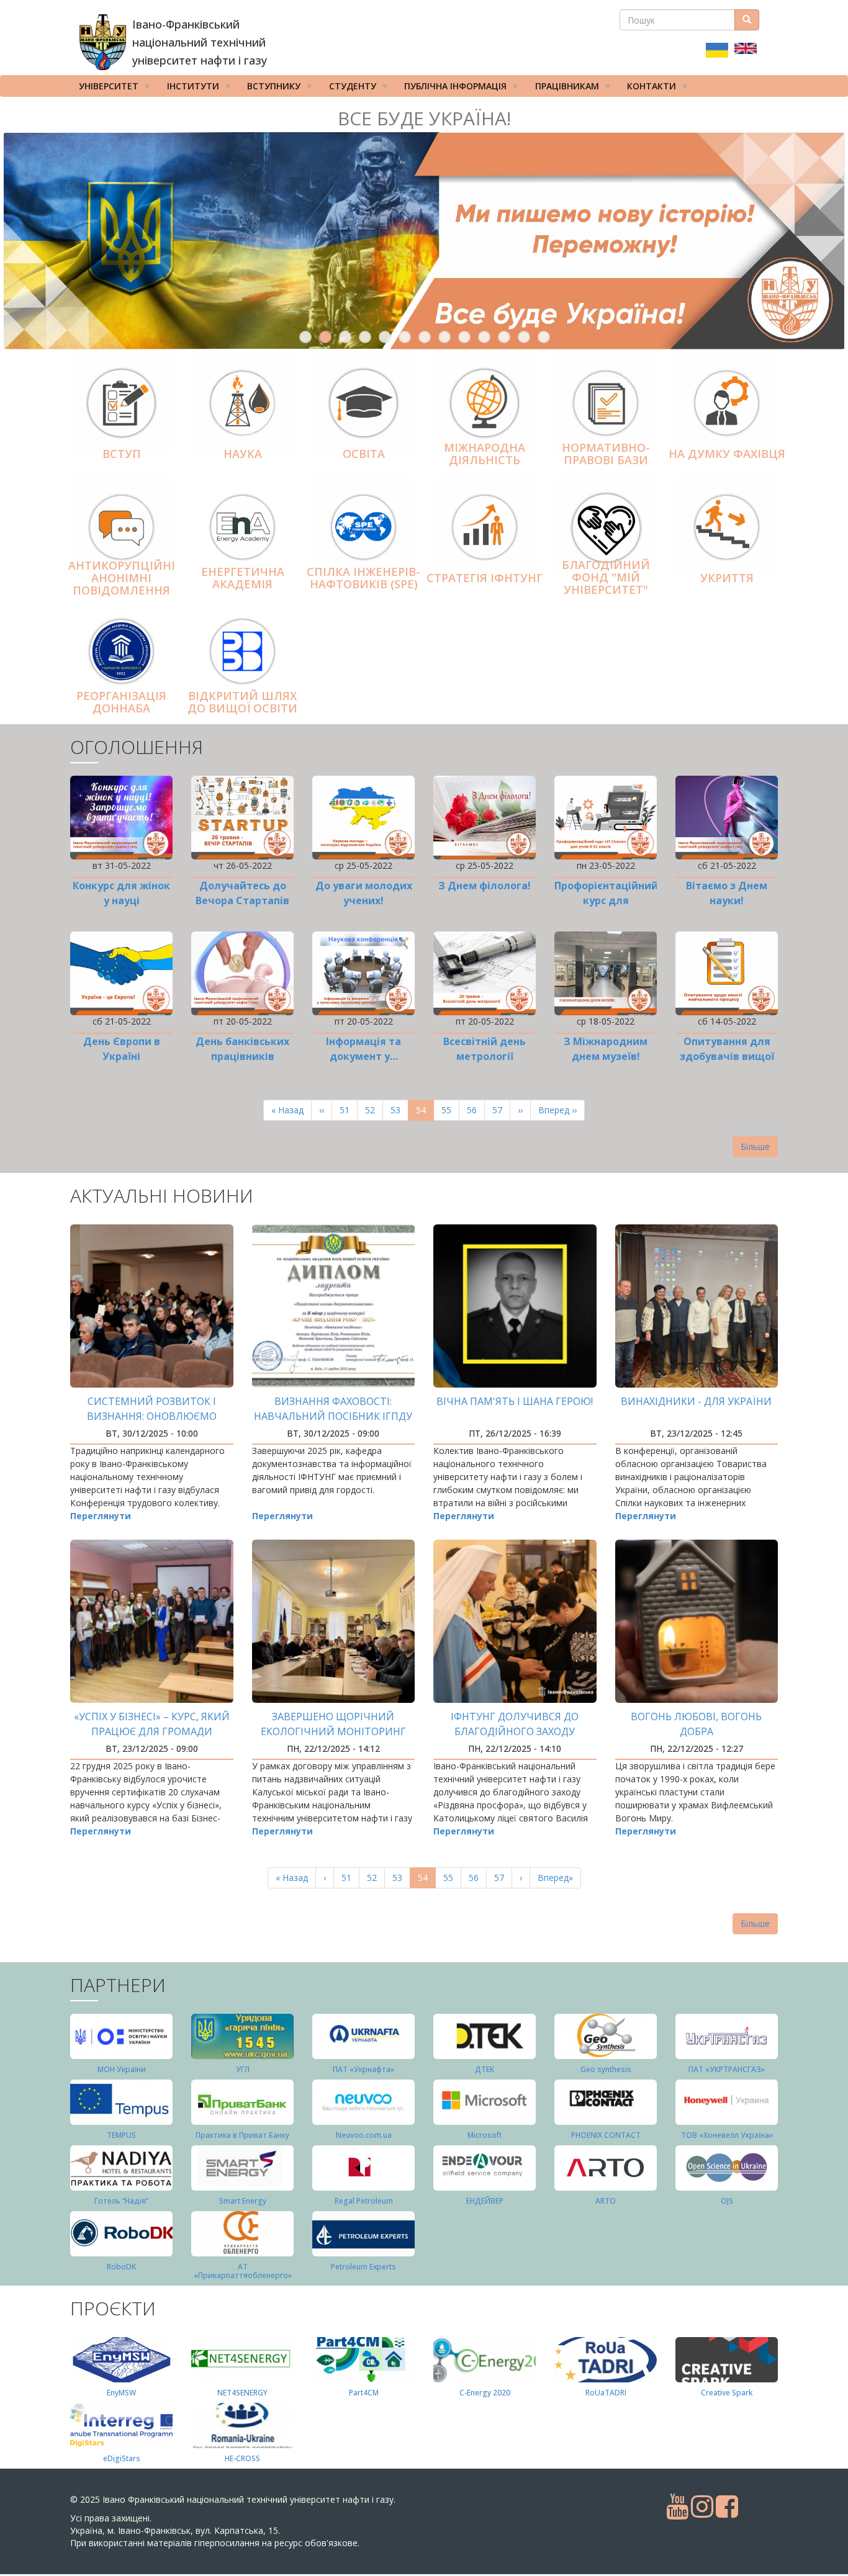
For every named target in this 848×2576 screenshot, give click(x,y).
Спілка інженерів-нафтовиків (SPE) (363, 578)
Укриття (727, 578)
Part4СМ (364, 2393)
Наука (243, 454)
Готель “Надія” (121, 2201)
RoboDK (121, 2267)
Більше (755, 1147)
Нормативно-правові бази (606, 454)
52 (374, 1110)
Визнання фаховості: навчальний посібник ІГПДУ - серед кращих (333, 1416)
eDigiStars (122, 2458)
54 (425, 1112)
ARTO (606, 2201)
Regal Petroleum (364, 2201)
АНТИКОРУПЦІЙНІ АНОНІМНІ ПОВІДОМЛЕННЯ (122, 578)
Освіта (364, 454)
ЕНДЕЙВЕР (485, 2201)
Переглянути (101, 1516)
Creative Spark (727, 2393)
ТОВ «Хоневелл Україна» (727, 2135)
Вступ (122, 454)
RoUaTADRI (606, 2393)
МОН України (122, 2069)
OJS (727, 2201)
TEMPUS (121, 2135)
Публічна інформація (451, 88)
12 (524, 337)
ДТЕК (485, 2069)
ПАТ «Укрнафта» (363, 2069)
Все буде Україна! (424, 118)
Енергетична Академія (243, 578)
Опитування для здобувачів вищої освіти (727, 1056)
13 (544, 337)
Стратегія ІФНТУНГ (485, 578)
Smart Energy (243, 2201)
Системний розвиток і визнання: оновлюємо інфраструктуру (152, 1416)
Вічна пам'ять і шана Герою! (515, 1401)
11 (504, 337)
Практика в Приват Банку (242, 2135)
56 (476, 1110)
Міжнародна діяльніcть (485, 454)
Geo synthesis (606, 2069)
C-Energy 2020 (485, 2393)
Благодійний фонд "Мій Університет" (606, 577)
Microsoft (485, 2135)
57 (501, 1110)
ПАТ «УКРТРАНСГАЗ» (727, 2069)
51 (349, 1110)
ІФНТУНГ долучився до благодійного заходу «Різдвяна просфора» (515, 1731)
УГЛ (243, 2069)
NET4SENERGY (242, 2393)
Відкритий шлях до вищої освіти (242, 702)
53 (399, 1110)
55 (450, 1110)
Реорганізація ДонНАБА (121, 702)
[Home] (103, 42)
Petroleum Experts (363, 2267)
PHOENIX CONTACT (606, 2135)
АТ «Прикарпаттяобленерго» (243, 2271)
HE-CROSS (242, 2458)
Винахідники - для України (696, 1401)
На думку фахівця (727, 454)
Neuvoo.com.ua (364, 2135)
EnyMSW (121, 2393)
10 (484, 337)
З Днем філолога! (485, 886)
